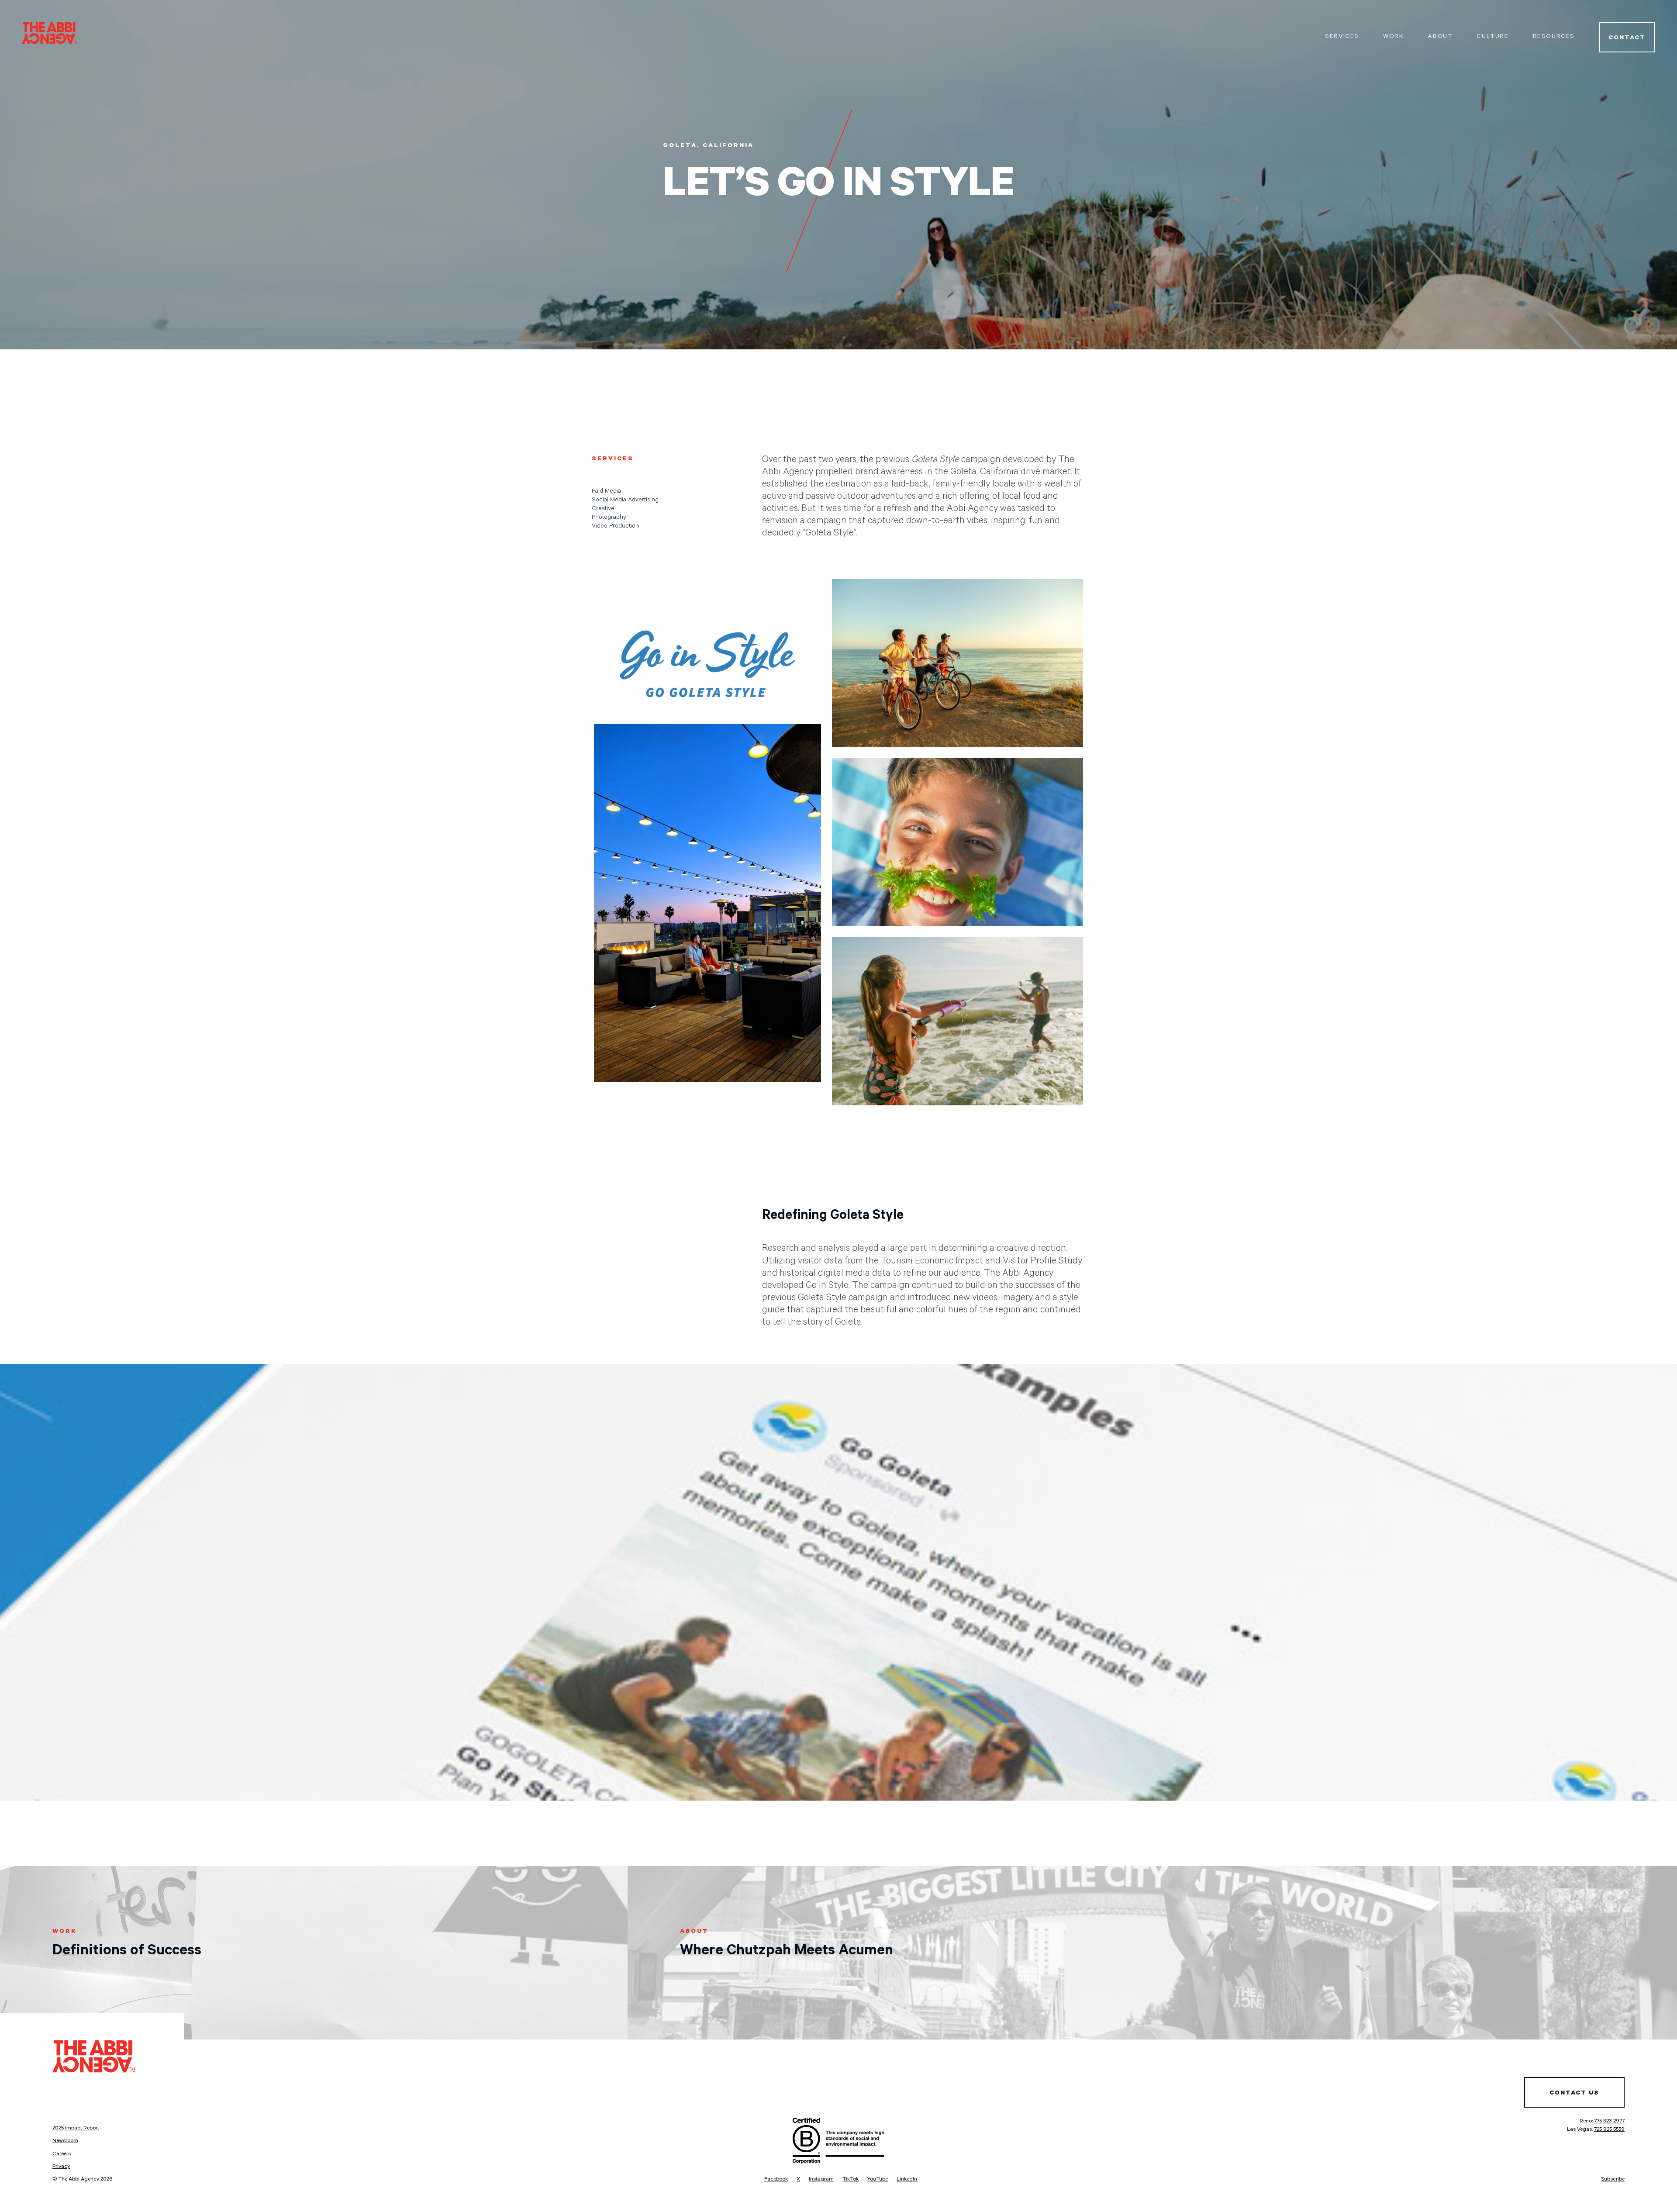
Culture (1492, 37)
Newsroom (65, 2141)
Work (1393, 37)
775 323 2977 (1609, 2122)
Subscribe (1613, 2180)
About (1440, 37)
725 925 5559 (1609, 2130)
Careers (62, 2154)
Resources (1554, 37)
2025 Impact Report (76, 2129)
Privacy (61, 2167)
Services (1342, 37)
